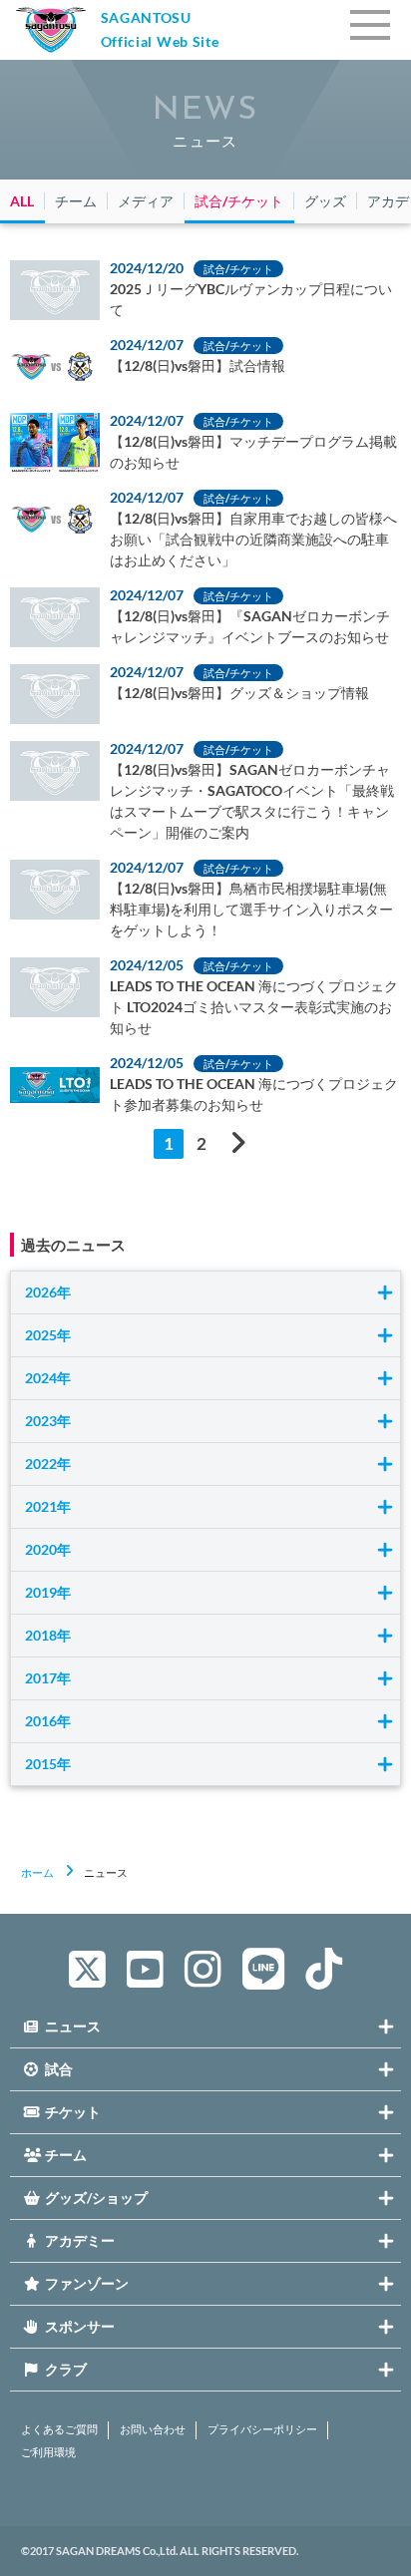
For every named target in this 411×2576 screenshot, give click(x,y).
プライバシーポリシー (262, 2429)
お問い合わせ (153, 2429)
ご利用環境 (48, 2452)
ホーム (37, 1872)
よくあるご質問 (59, 2429)
